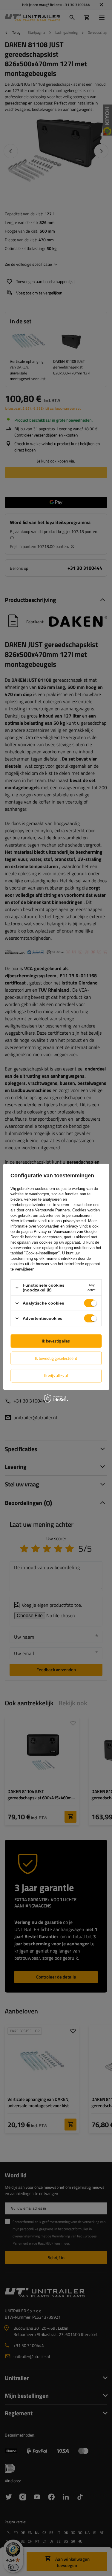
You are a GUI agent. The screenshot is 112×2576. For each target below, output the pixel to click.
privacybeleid (74, 1221)
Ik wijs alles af (56, 1375)
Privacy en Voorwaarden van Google (65, 1232)
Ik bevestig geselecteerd (56, 1358)
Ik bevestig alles (56, 1341)
